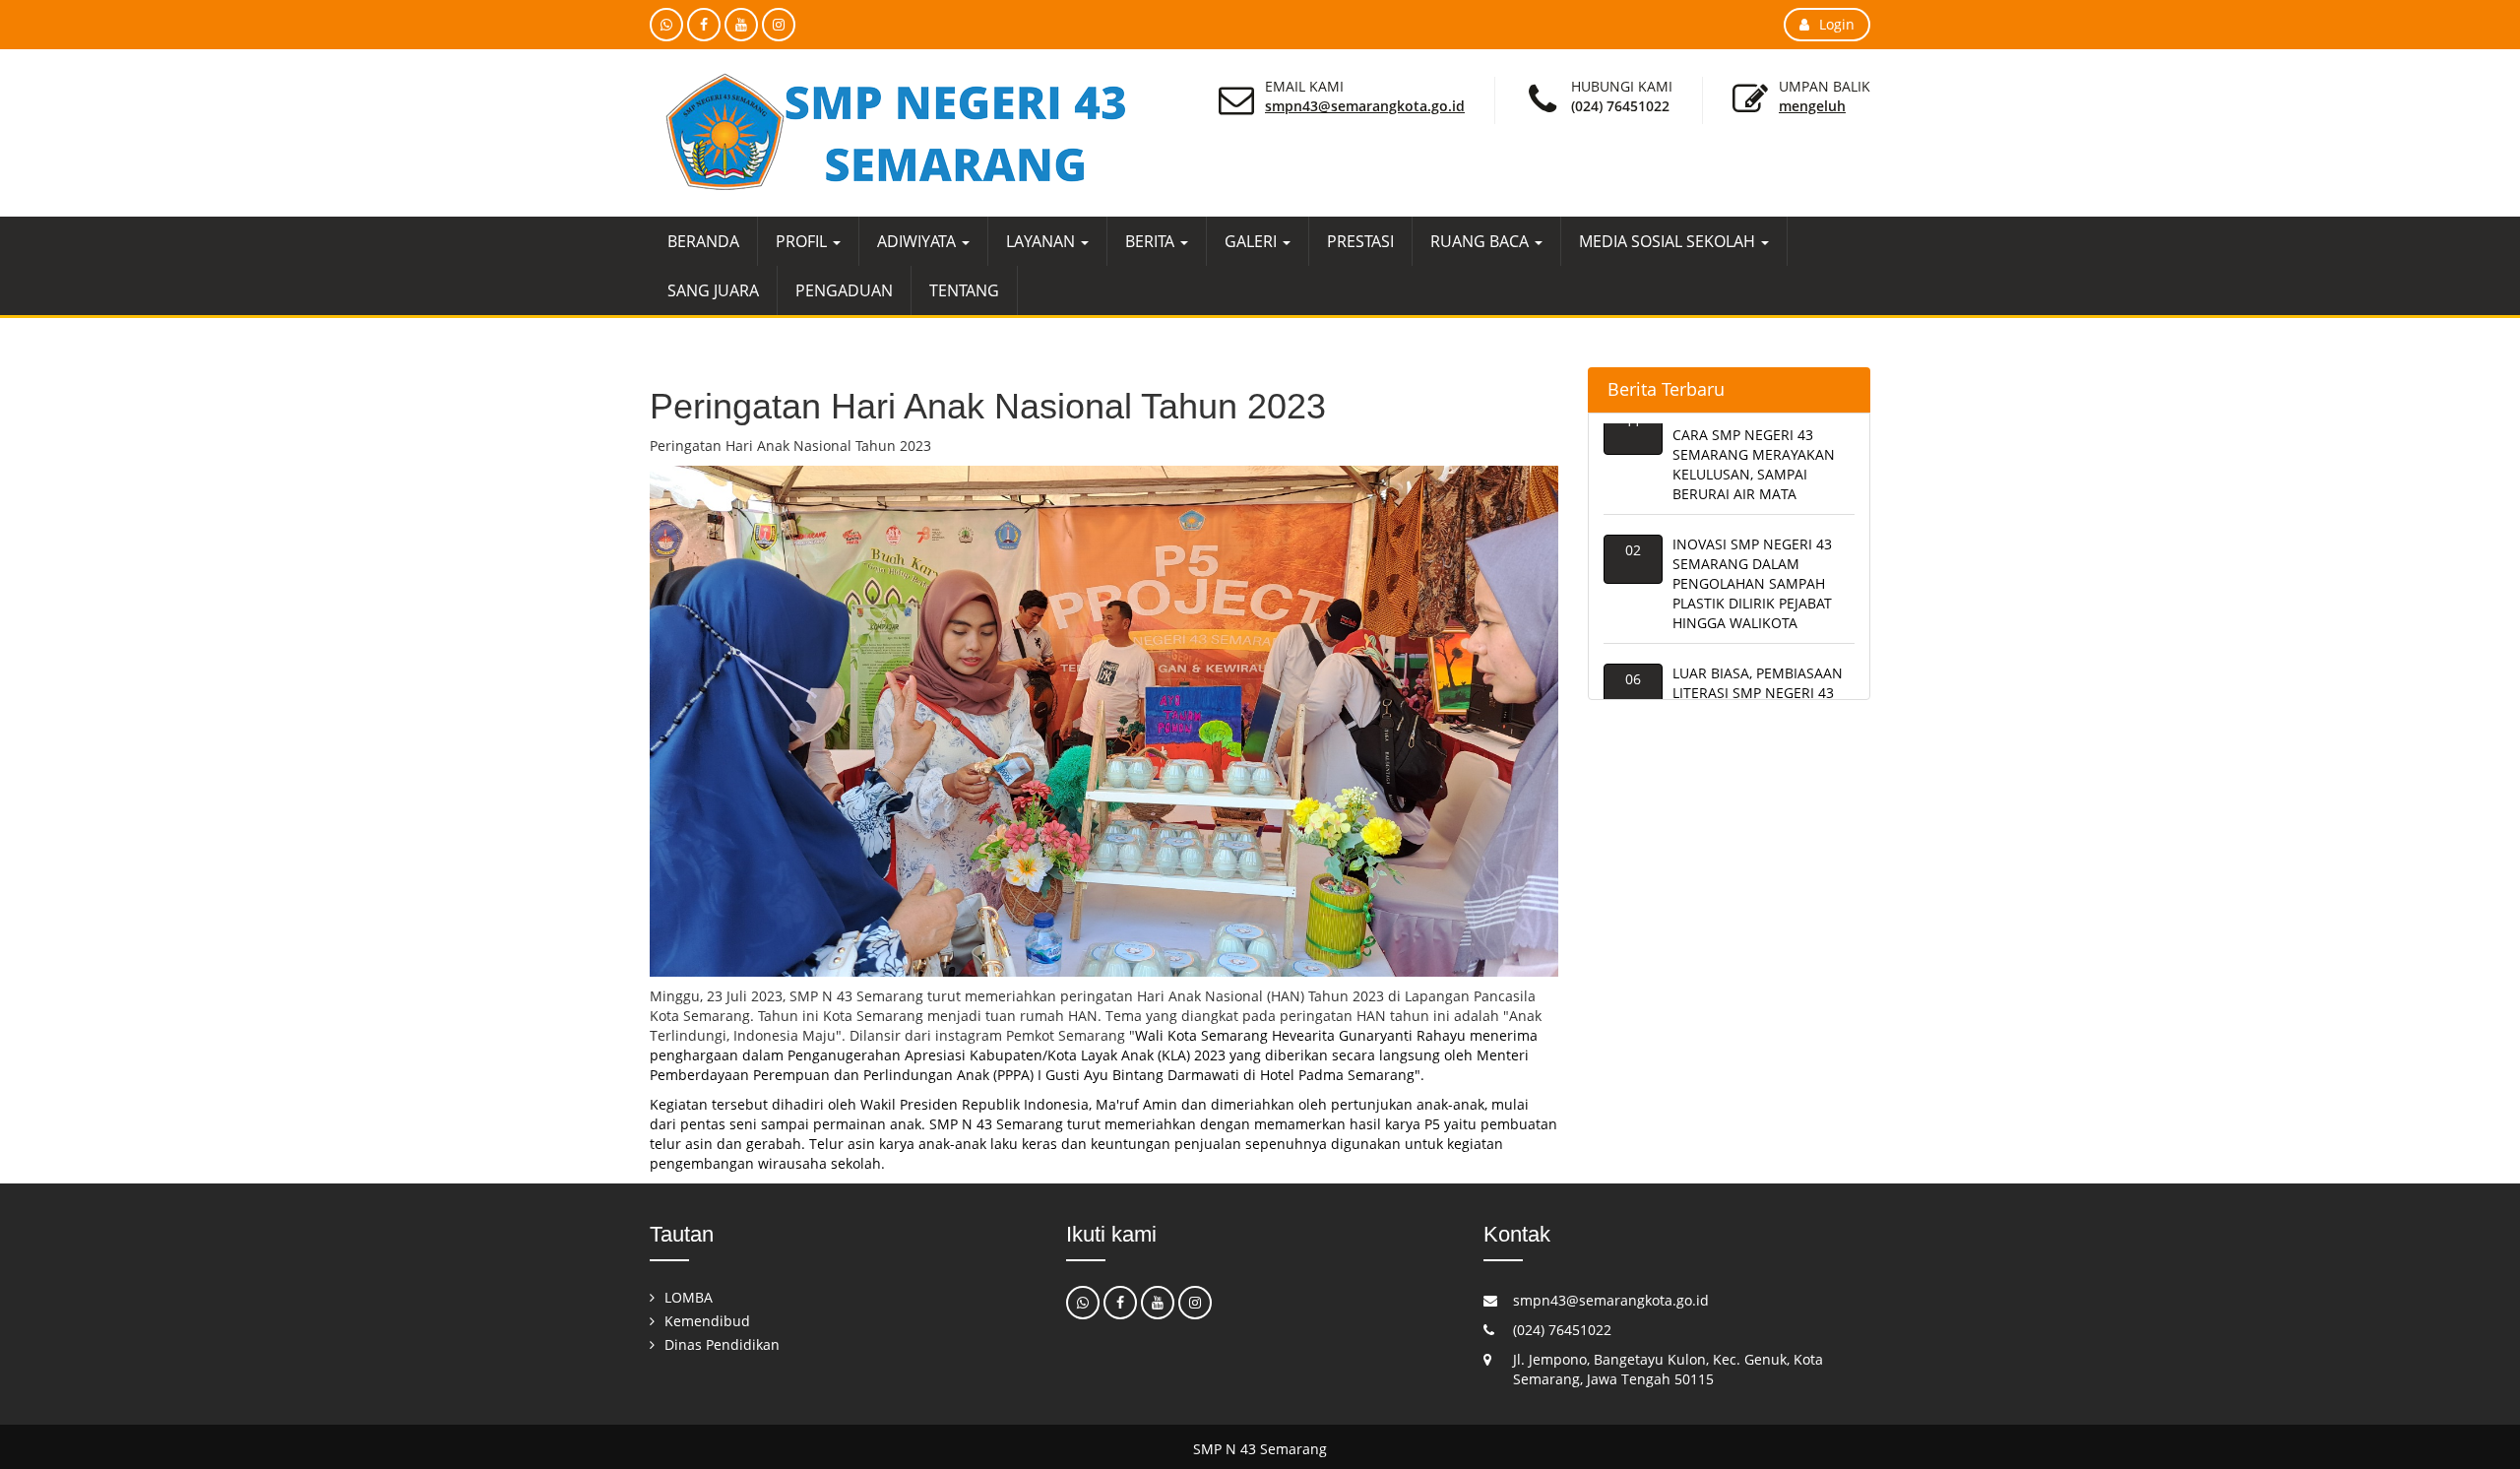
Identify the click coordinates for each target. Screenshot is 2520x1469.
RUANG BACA (1481, 241)
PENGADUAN (844, 290)
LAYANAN (1042, 241)
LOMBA (689, 1297)
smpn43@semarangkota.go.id (1365, 106)
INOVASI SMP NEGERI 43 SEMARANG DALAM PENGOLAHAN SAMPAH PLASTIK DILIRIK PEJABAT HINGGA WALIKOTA (1752, 562)
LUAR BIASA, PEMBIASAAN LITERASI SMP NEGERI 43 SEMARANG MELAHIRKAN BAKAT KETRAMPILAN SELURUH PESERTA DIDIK (1758, 691)
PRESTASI (1360, 241)
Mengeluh (1812, 106)
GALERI (1253, 241)
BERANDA (703, 241)
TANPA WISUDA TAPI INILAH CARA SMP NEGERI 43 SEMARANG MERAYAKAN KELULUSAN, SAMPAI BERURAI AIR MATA (1764, 433)
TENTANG (964, 290)
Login (1837, 24)
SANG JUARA (713, 290)
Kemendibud (707, 1321)
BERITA (1152, 241)
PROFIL (803, 241)
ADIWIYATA (918, 241)
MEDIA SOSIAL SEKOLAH (1669, 241)
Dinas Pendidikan (722, 1344)
